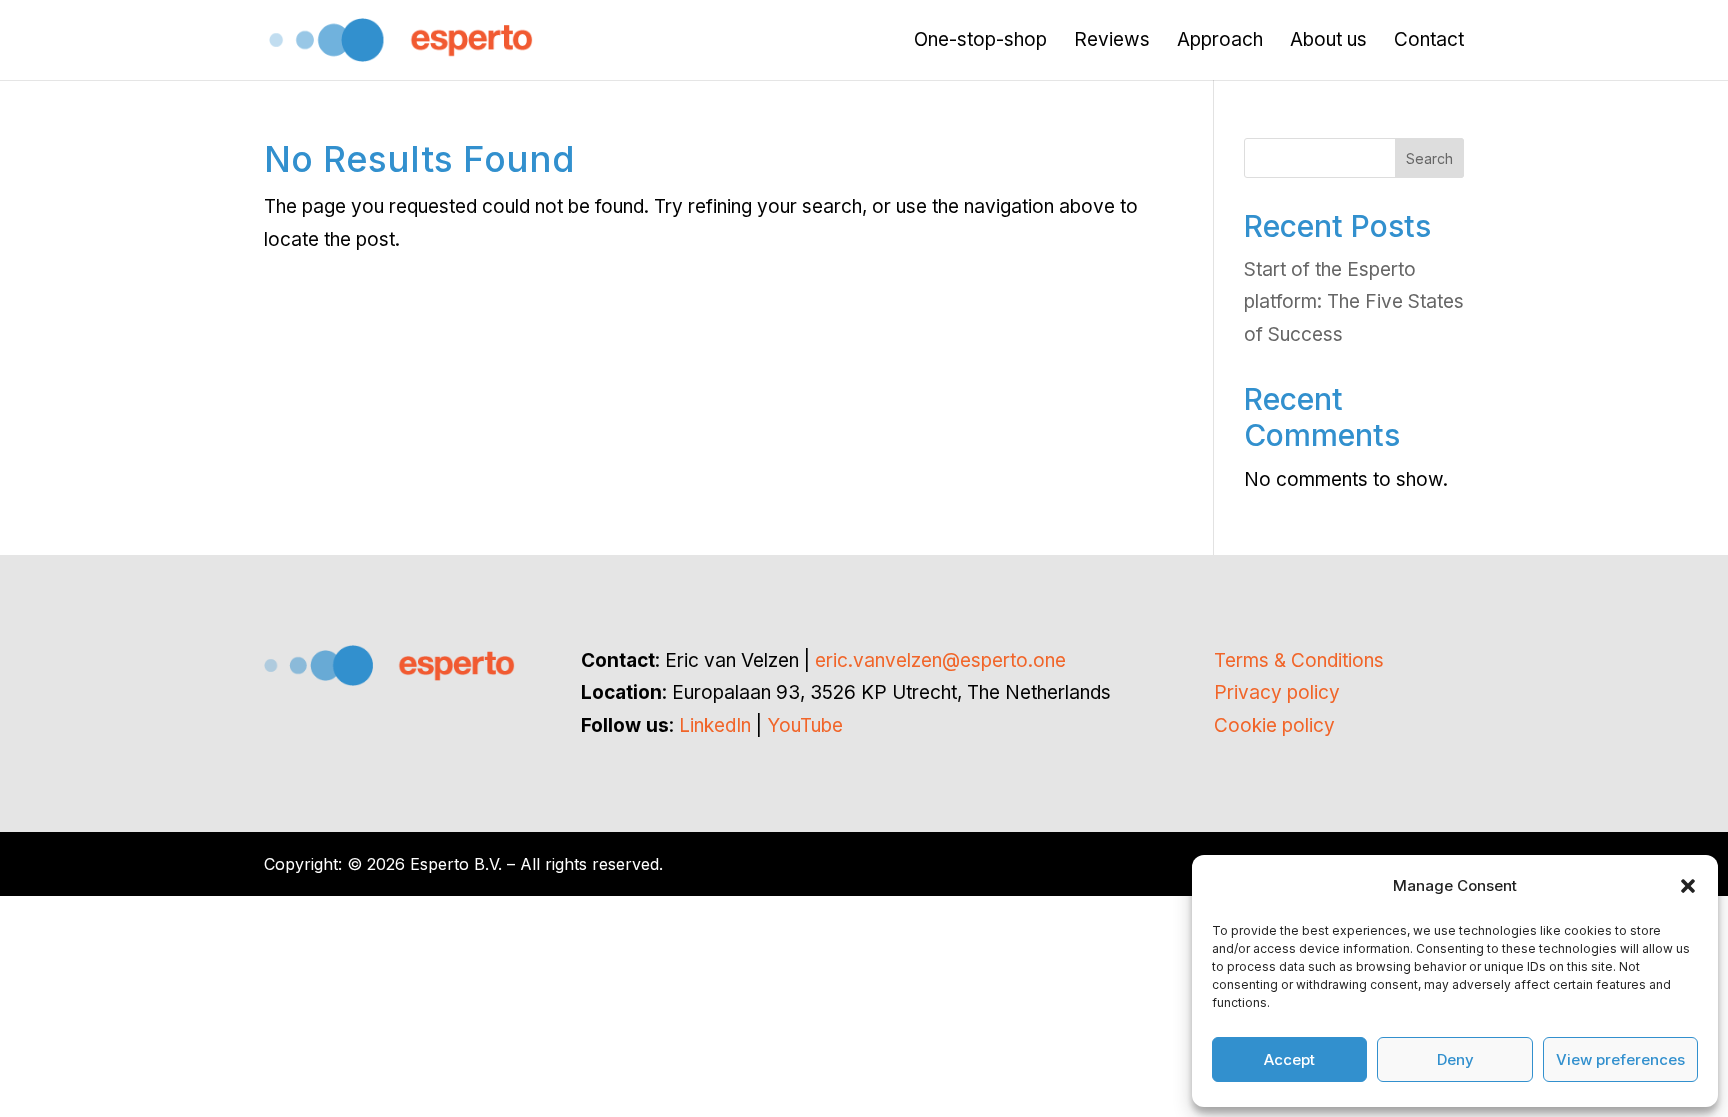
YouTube (805, 725)
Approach (1220, 42)
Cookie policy (1274, 725)
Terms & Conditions (1299, 660)
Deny (1455, 1059)
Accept (1289, 1059)
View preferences (1620, 1059)
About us (1328, 42)
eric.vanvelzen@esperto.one (940, 660)
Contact (1429, 42)
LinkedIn (715, 725)
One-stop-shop (980, 42)
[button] (1688, 886)
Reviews (1112, 42)
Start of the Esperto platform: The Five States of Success (1354, 302)
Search (1429, 158)
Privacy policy (1277, 692)
